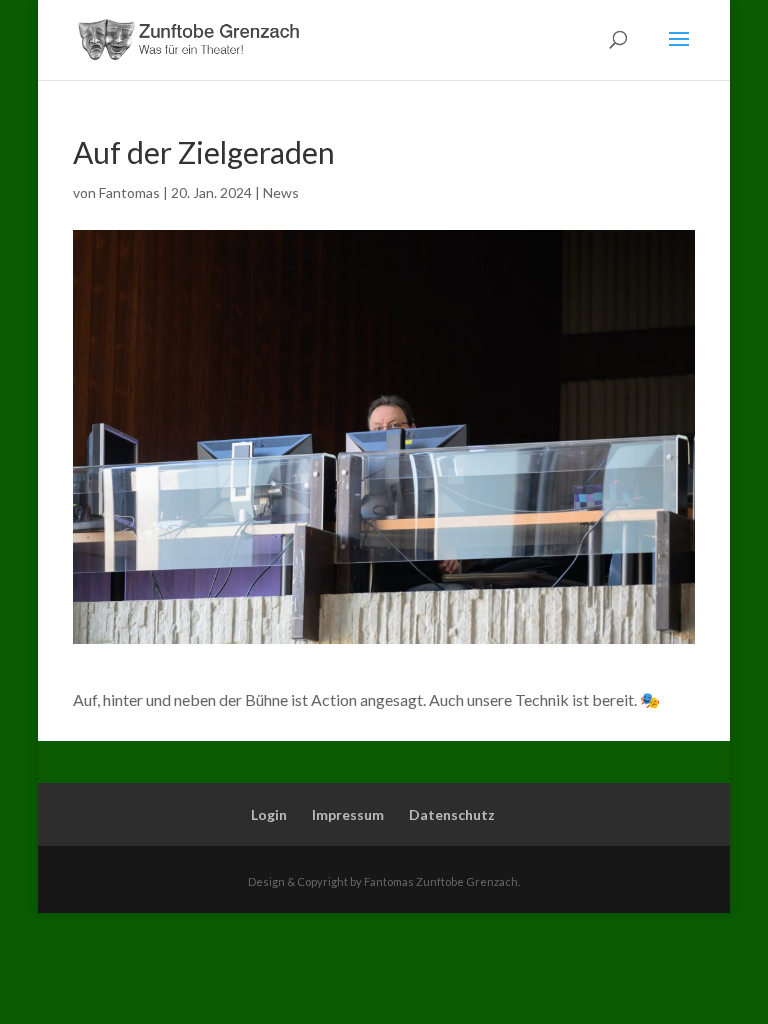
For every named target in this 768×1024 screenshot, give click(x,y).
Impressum (348, 814)
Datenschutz (452, 814)
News (281, 192)
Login (269, 814)
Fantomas (129, 192)
